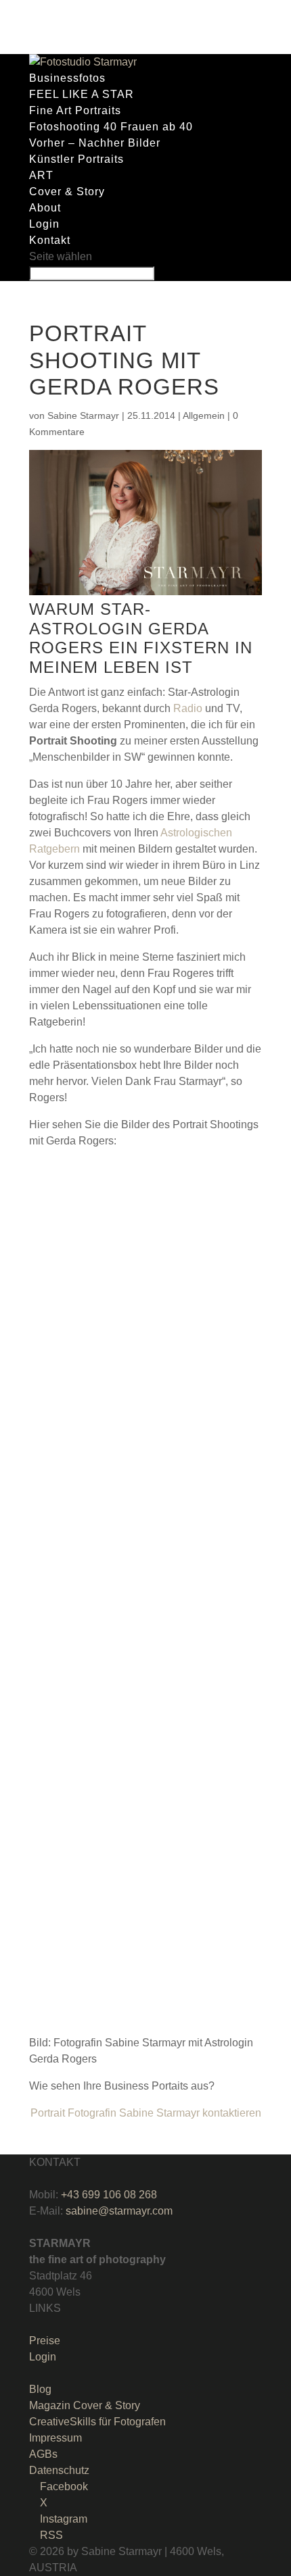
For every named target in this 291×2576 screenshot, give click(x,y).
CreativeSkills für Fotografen (97, 2422)
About (45, 208)
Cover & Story (67, 192)
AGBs (43, 2454)
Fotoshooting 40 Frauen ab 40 (111, 127)
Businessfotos (67, 78)
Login (44, 224)
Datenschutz (59, 2470)
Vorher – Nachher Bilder (95, 143)
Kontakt (50, 240)
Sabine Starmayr (83, 415)
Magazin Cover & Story (85, 2405)
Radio (188, 708)
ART (41, 175)
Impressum (55, 2438)
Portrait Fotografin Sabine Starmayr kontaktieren (146, 2113)
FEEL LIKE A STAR (82, 94)
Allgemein (204, 415)
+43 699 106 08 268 (109, 2195)
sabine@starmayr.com (119, 2211)
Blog (40, 2389)
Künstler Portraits (76, 159)
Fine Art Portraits (75, 110)
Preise (45, 2341)
